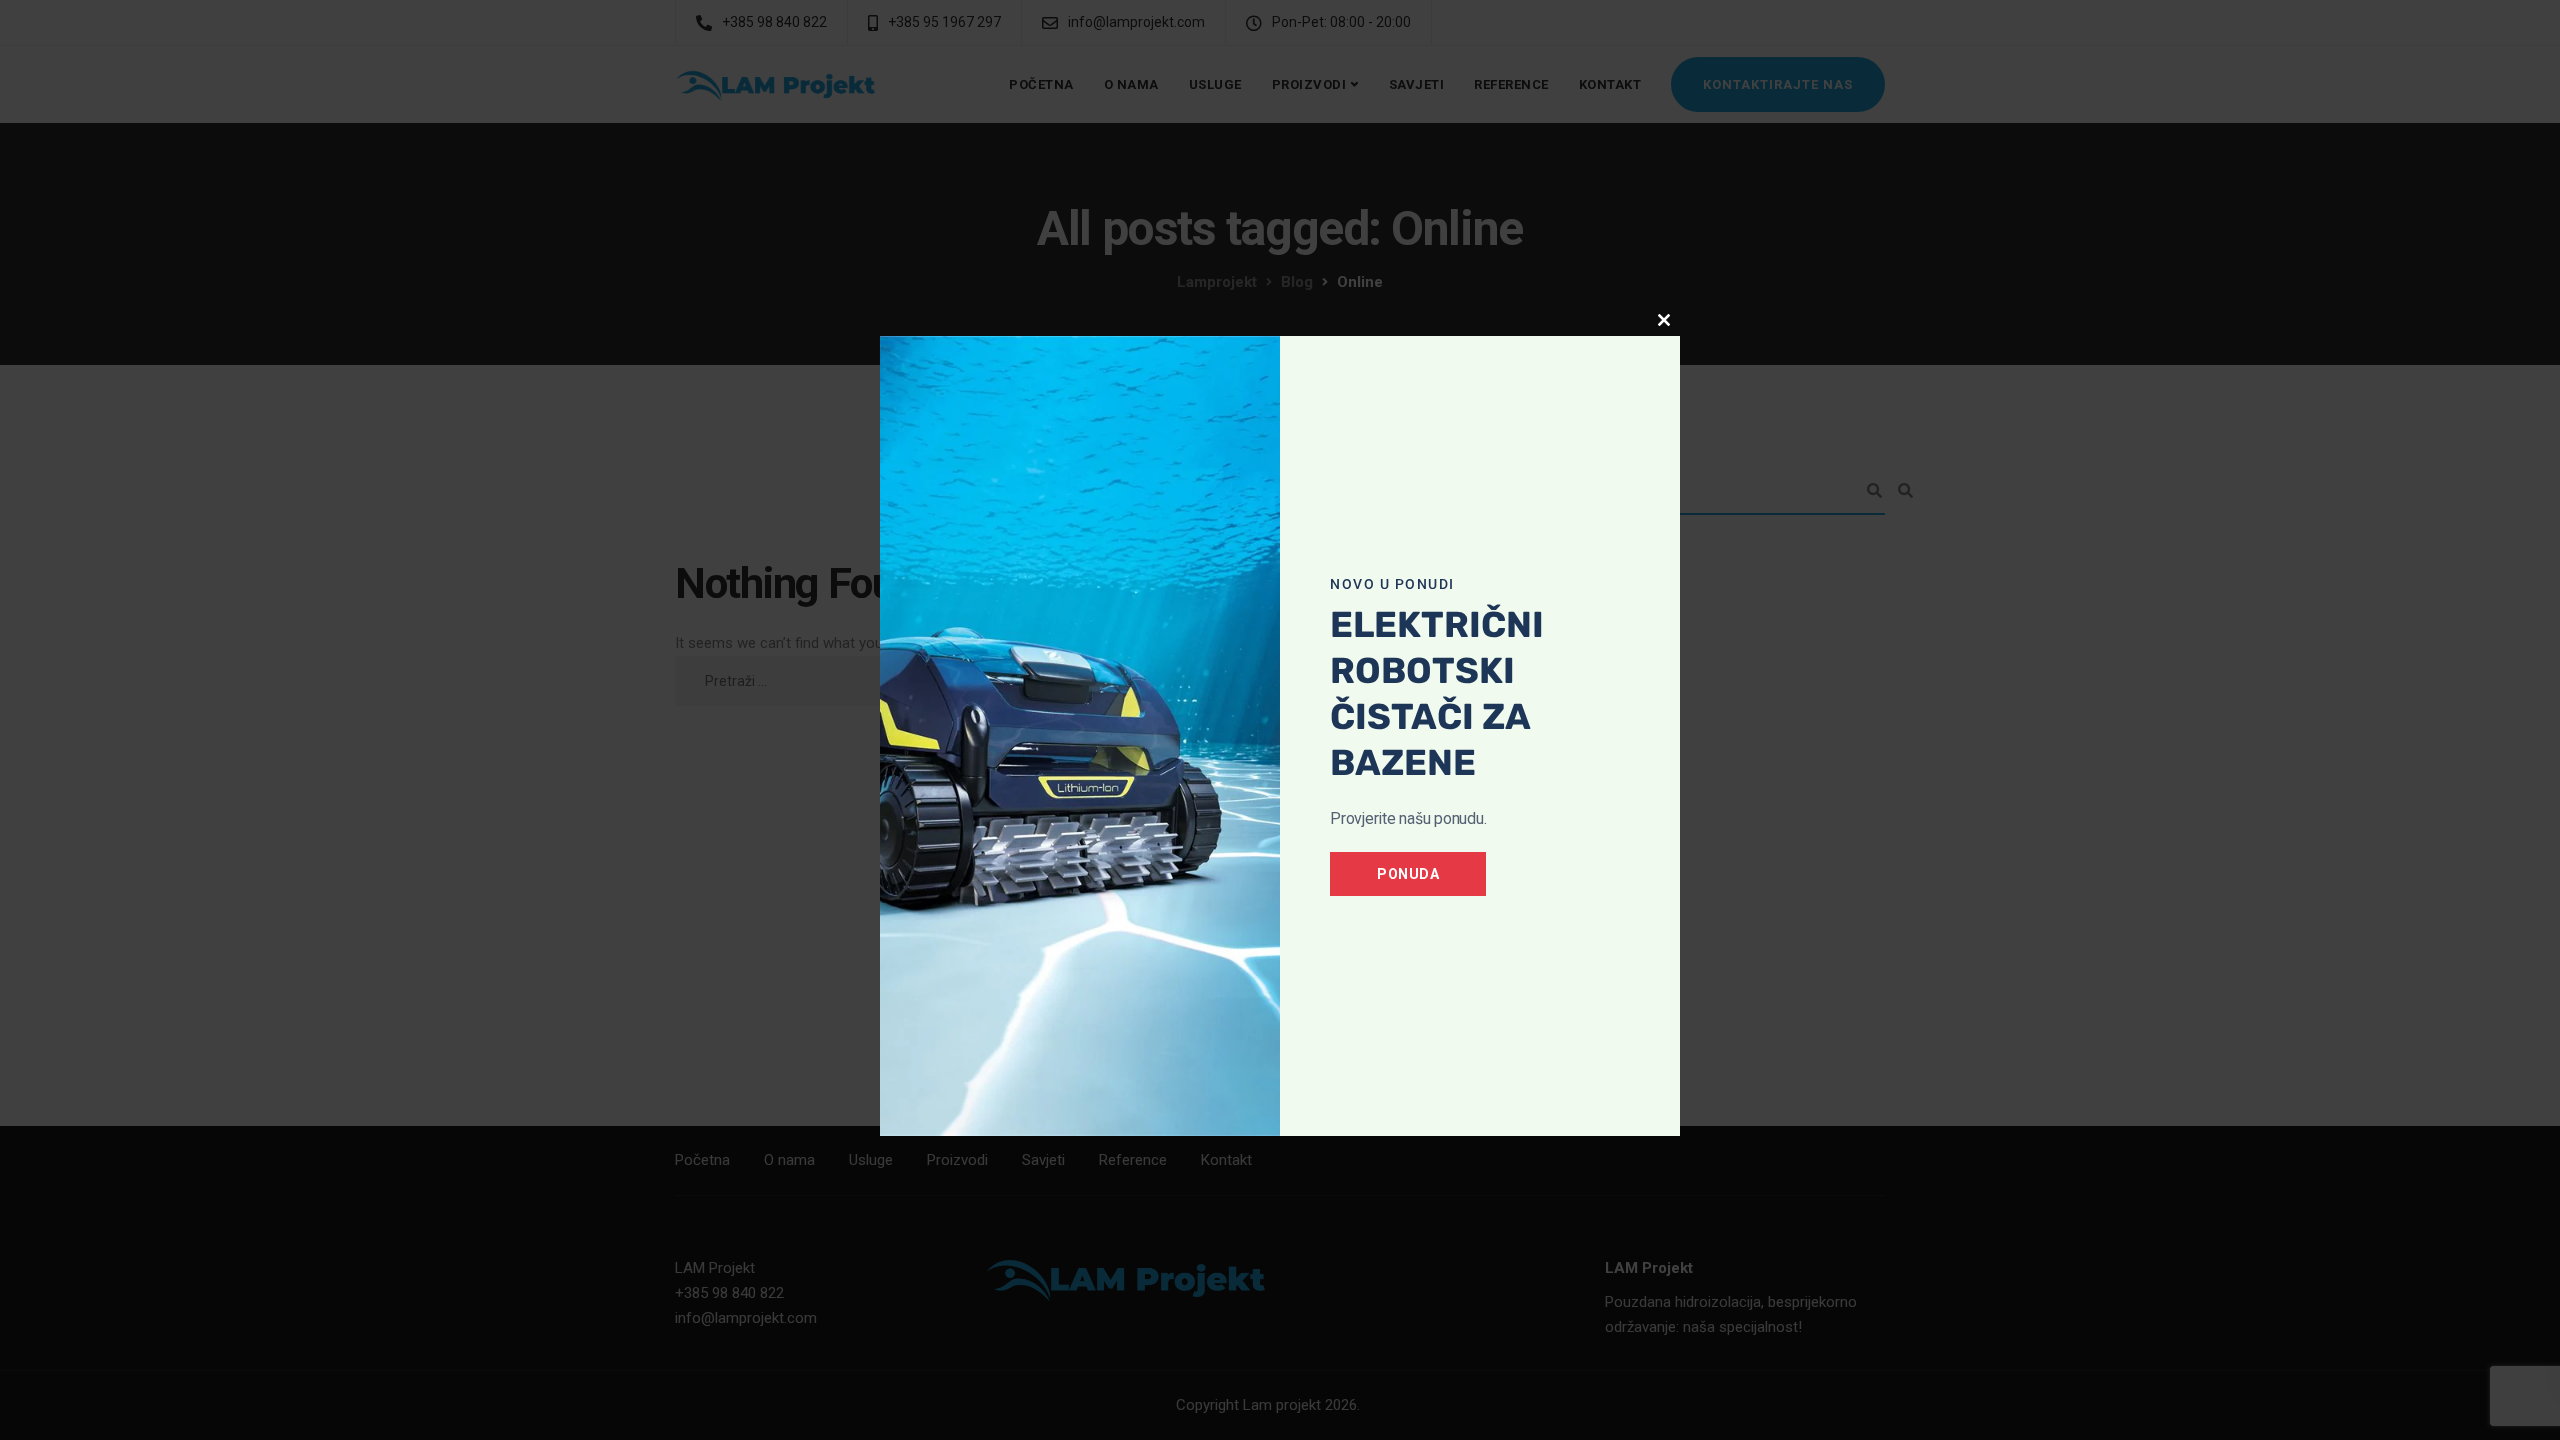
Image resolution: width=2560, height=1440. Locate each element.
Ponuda (1408, 874)
